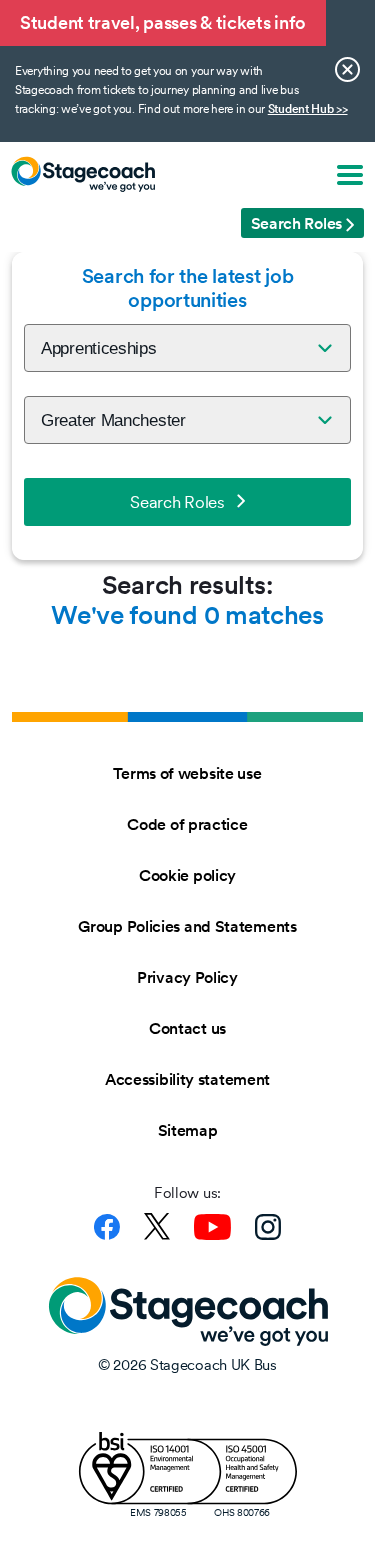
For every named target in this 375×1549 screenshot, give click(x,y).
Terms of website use (187, 773)
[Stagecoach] (83, 174)
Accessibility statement (187, 1079)
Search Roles (177, 502)
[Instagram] (268, 1227)
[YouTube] (212, 1227)
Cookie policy (187, 875)
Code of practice (187, 824)
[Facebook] (107, 1227)
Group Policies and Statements (187, 926)
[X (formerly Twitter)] (157, 1226)
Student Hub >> (308, 109)
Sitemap (188, 1130)
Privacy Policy (187, 977)
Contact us (187, 1028)
